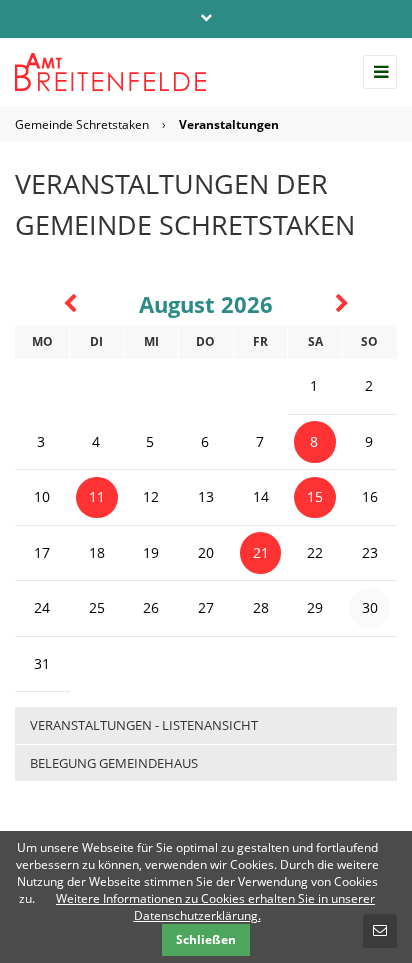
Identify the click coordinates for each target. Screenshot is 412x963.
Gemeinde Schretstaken (82, 124)
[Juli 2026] (70, 306)
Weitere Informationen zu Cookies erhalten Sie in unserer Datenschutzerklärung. (215, 907)
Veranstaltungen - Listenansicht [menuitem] (144, 725)
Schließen (206, 939)
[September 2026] (342, 306)
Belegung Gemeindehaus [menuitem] (114, 763)
